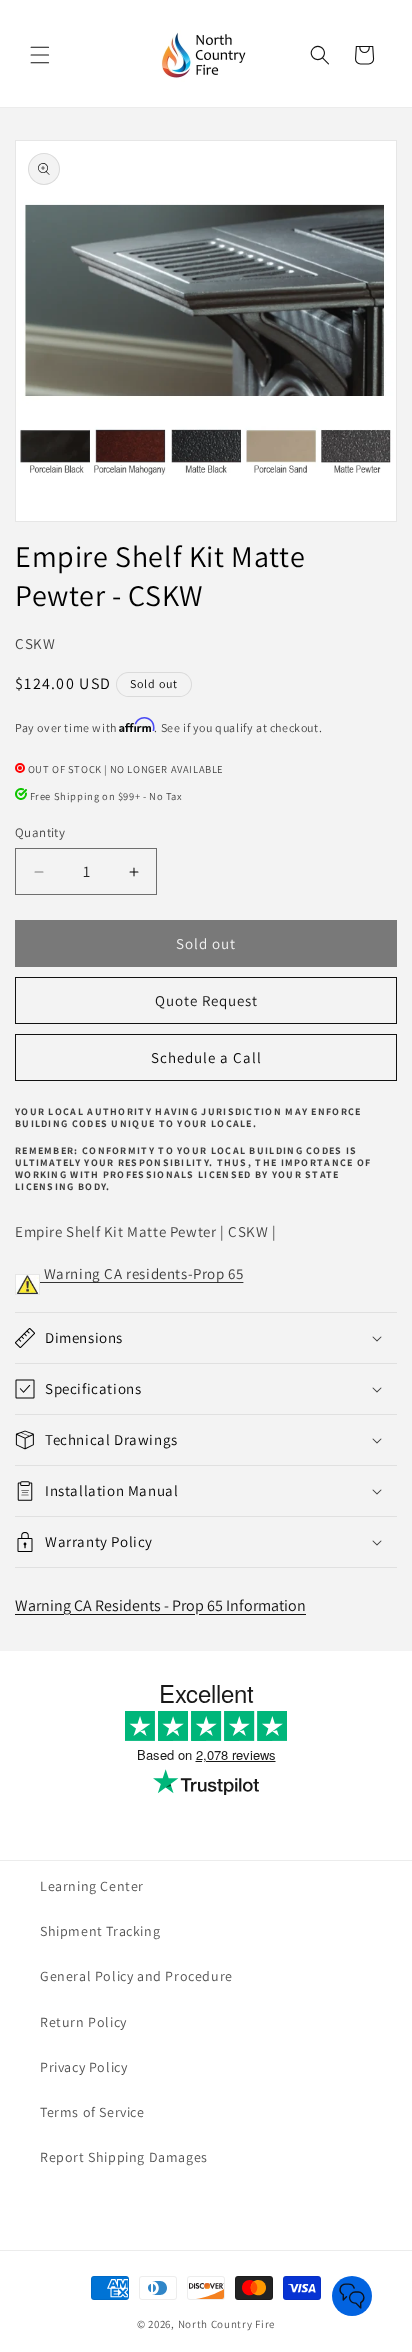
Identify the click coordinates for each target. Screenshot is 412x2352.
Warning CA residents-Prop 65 (141, 1273)
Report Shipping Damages (124, 2157)
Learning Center (92, 1886)
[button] (40, 55)
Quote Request (206, 1000)
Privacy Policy (83, 2067)
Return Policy (83, 2022)
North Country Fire (227, 2324)
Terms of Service (92, 2112)
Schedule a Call (206, 1057)
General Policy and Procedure (136, 1976)
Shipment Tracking (100, 1931)
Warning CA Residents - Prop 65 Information (160, 1605)
